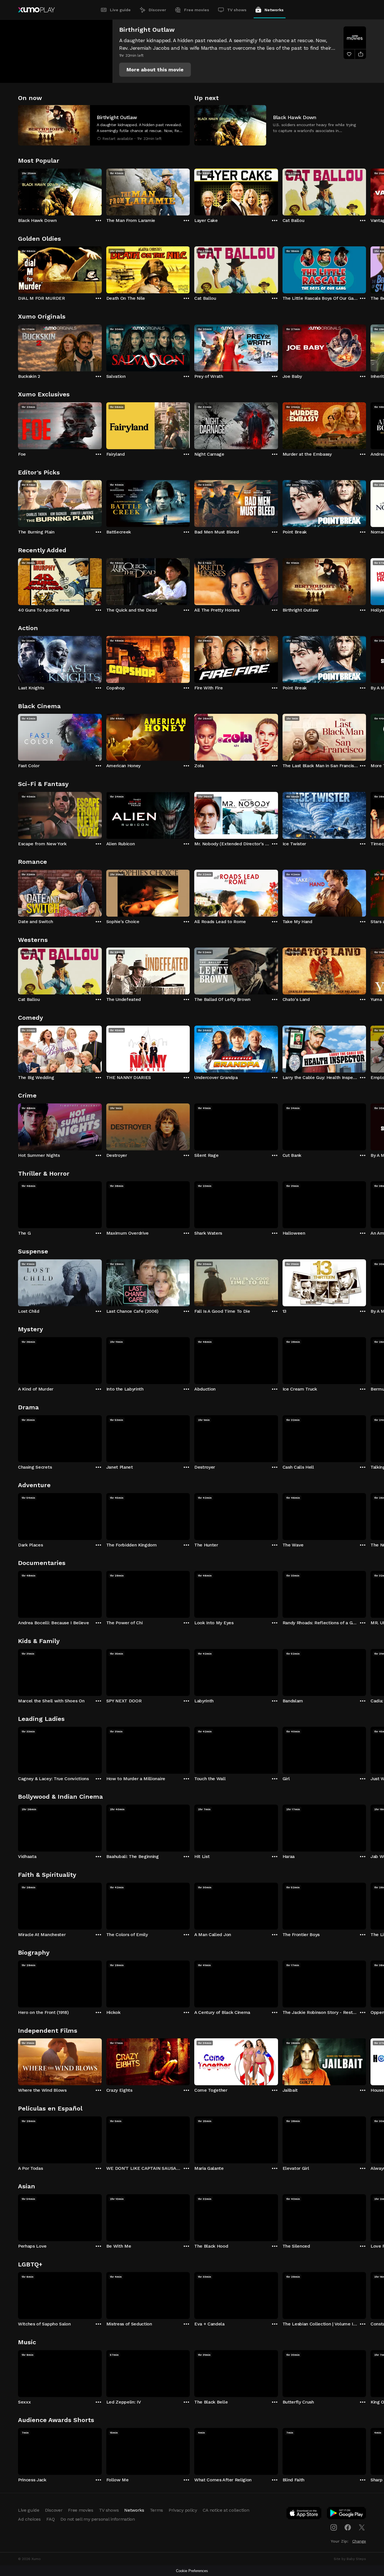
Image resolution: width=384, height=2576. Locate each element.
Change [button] (359, 2541)
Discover (157, 10)
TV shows (237, 10)
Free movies (197, 10)
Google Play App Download (347, 2514)
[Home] (36, 10)
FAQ (51, 2519)
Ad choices (29, 2519)
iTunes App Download (304, 2514)
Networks (274, 10)
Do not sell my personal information (98, 2519)
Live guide (120, 10)
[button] (155, 70)
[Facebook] (348, 2527)
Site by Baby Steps (350, 2559)
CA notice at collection (226, 2510)
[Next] (366, 191)
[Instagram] (334, 2527)
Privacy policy (183, 2510)
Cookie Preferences (192, 2571)
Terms (156, 2510)
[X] (362, 2527)
